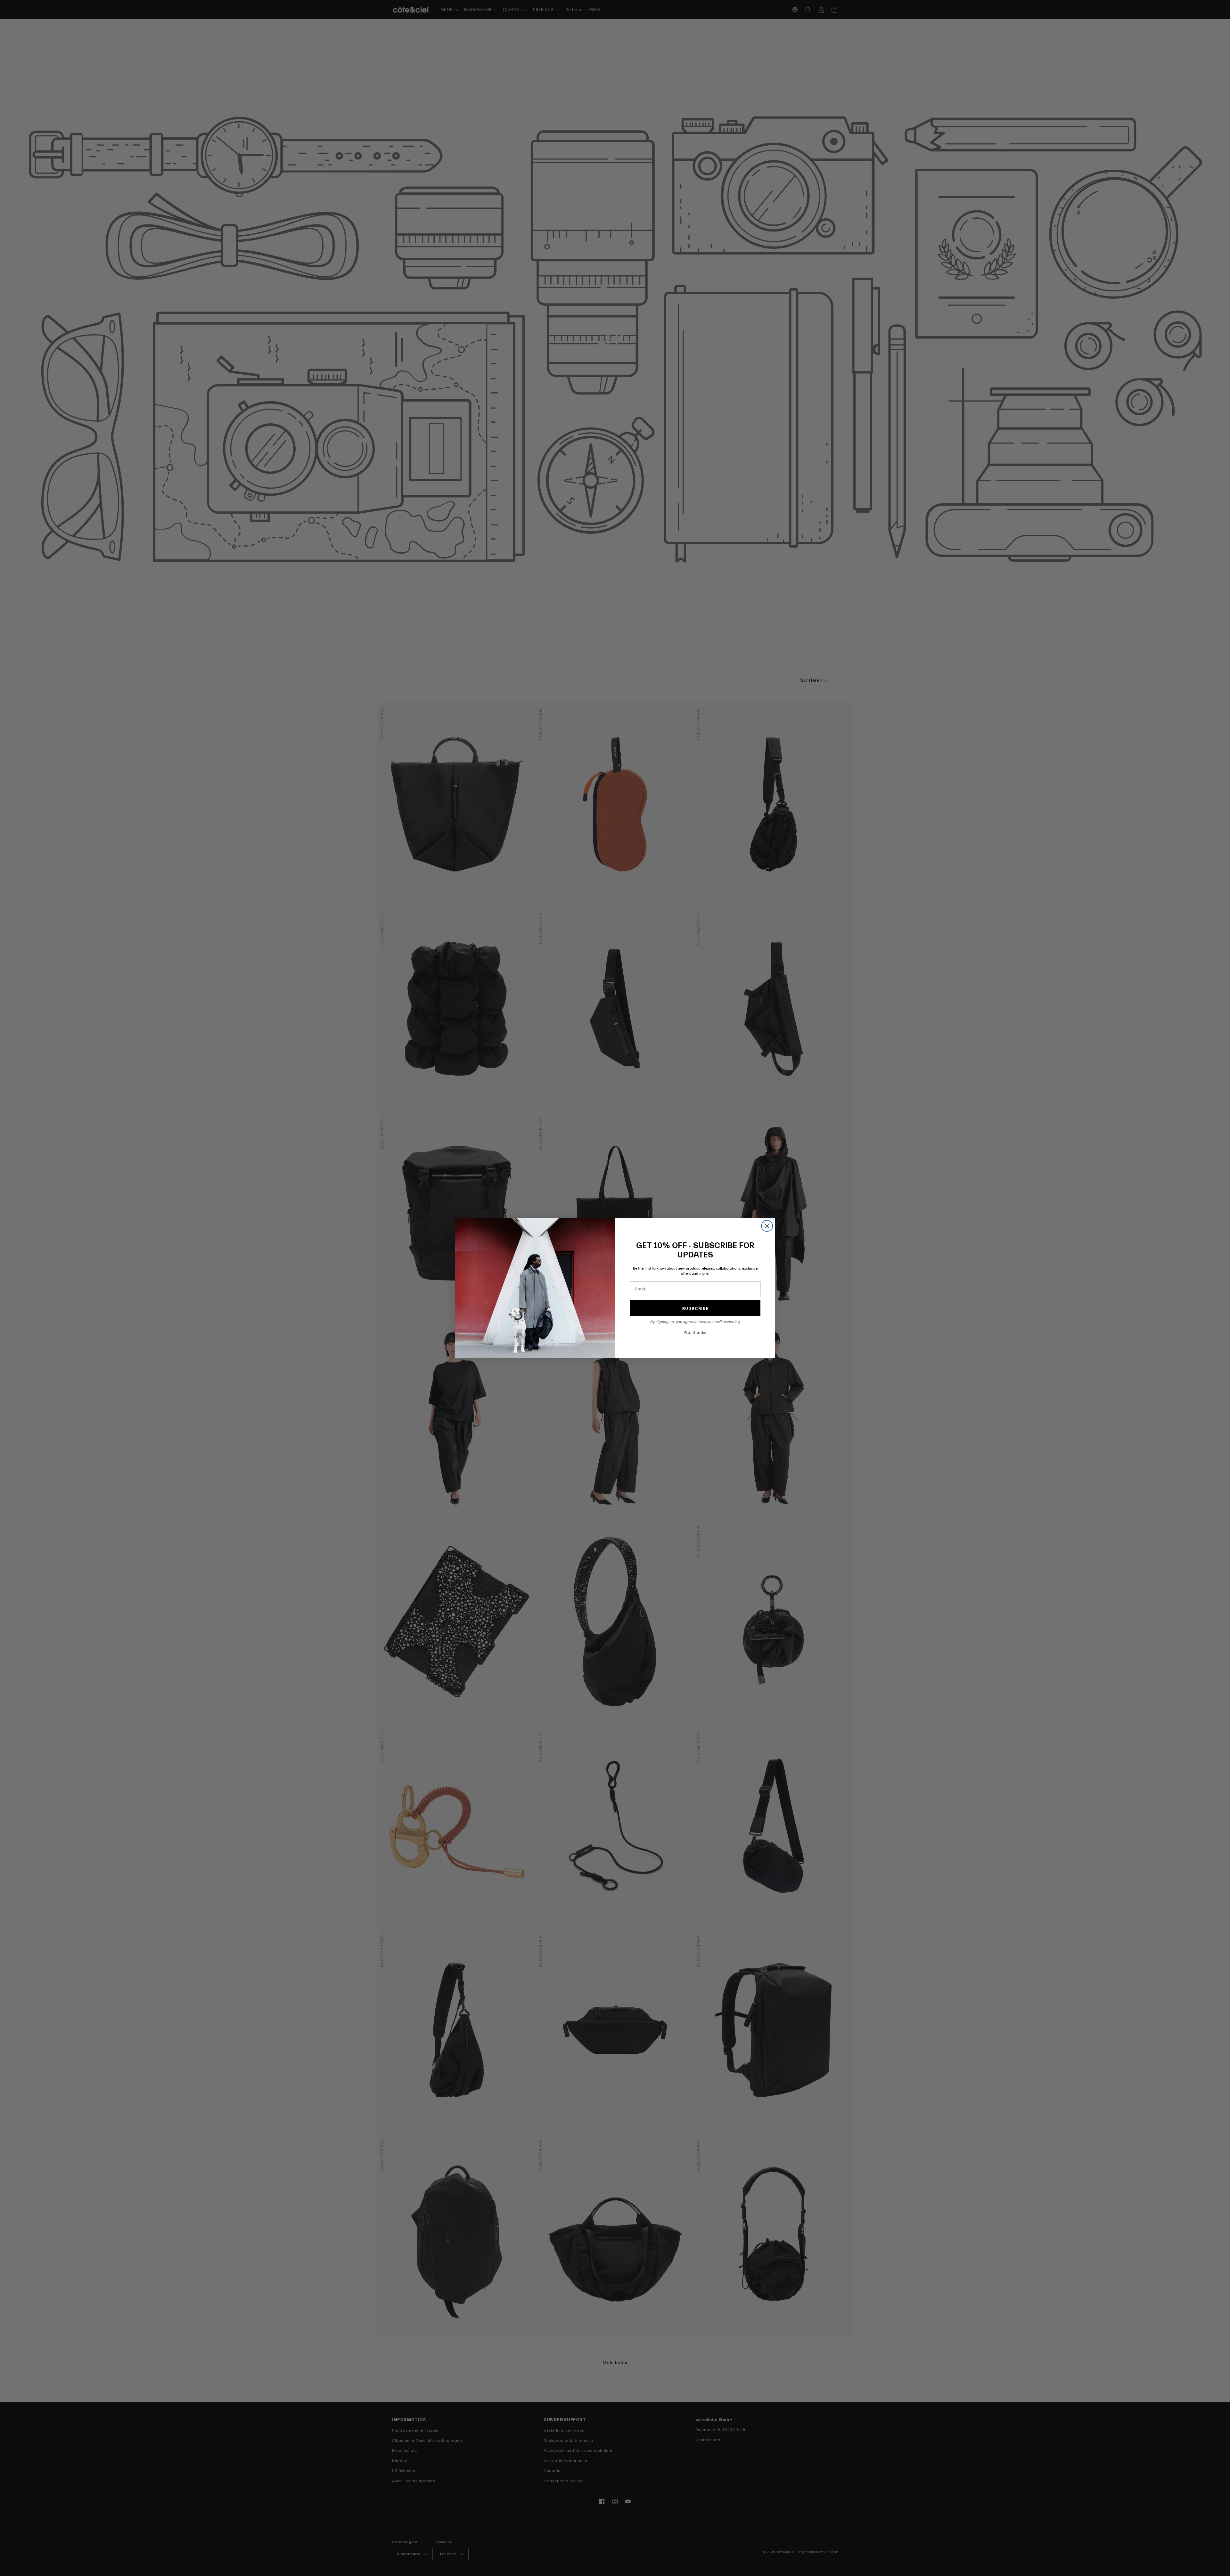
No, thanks (695, 1333)
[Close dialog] (767, 1226)
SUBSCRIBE (695, 1308)
